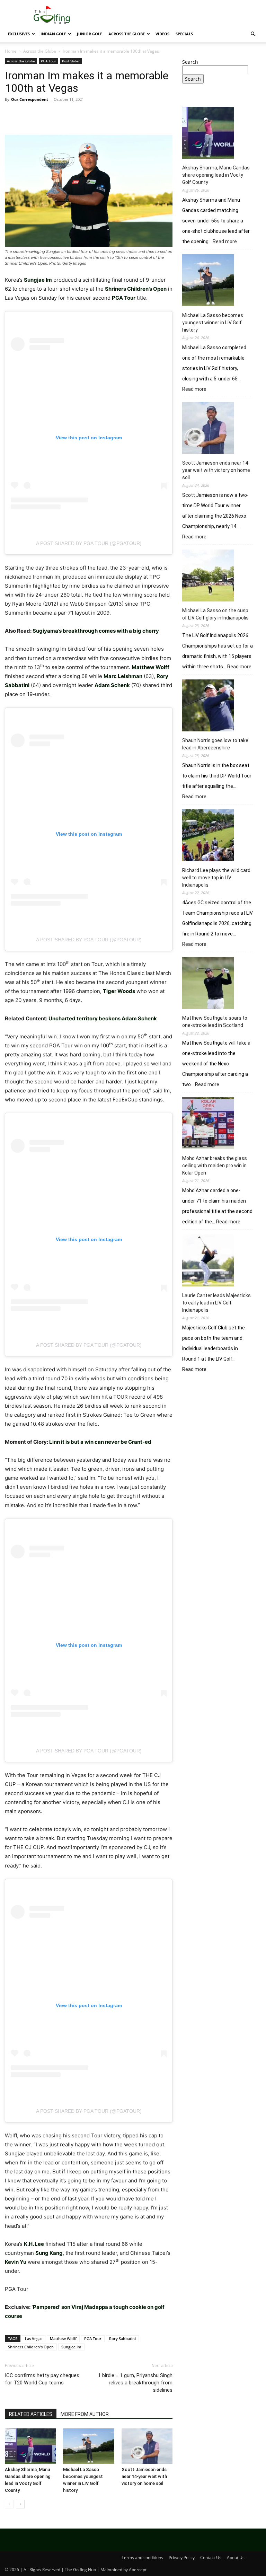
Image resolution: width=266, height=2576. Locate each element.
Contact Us (211, 2557)
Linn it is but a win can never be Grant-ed (100, 1442)
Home (11, 51)
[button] (253, 34)
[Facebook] (12, 115)
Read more (225, 242)
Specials (184, 34)
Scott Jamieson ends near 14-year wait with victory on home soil (144, 2476)
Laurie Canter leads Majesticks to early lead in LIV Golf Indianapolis (216, 1303)
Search (190, 62)
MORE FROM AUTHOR (85, 2414)
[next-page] (20, 2504)
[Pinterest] (44, 115)
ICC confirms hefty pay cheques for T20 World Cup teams (42, 2379)
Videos (162, 34)
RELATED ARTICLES (31, 2414)
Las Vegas (34, 2338)
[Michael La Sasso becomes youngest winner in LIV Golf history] (88, 2446)
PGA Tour (48, 61)
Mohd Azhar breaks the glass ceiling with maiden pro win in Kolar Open (215, 1166)
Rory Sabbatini (122, 2338)
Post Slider (71, 61)
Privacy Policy (182, 2557)
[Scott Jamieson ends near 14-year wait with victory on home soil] (147, 2446)
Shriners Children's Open (31, 2347)
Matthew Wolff (63, 2338)
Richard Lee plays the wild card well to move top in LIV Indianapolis (216, 878)
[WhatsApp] (60, 115)
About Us (236, 2557)
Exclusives (19, 34)
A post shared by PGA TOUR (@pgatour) (89, 543)
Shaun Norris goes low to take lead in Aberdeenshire (215, 744)
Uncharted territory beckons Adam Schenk (103, 1018)
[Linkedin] (76, 115)
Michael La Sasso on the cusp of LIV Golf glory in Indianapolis (215, 614)
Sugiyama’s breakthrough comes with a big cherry (96, 631)
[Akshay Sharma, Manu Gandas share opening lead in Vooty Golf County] (30, 2446)
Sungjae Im (71, 2347)
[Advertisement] (222, 1427)
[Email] (91, 115)
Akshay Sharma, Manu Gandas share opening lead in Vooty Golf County (216, 175)
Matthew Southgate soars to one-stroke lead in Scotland (215, 1022)
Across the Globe (127, 34)
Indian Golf (53, 34)
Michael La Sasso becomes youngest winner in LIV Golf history (213, 323)
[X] (28, 115)
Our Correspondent (30, 99)
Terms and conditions (142, 2557)
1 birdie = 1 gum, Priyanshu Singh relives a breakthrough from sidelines (135, 2383)
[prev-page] (9, 2504)
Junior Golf (90, 34)
